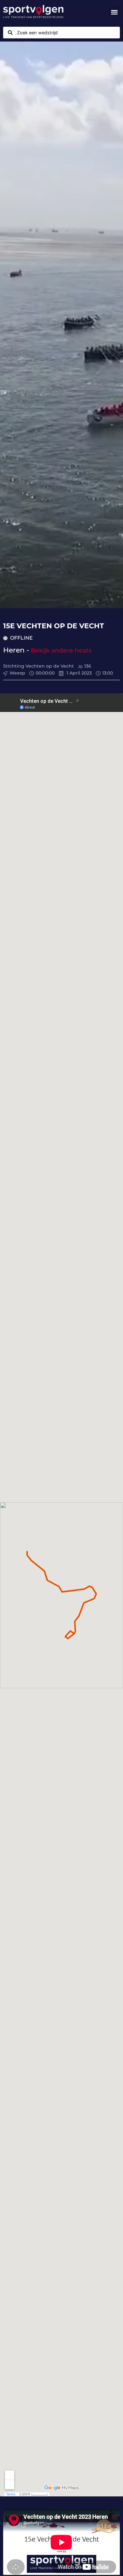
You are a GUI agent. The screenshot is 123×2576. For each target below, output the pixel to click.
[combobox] (61, 33)
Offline (21, 638)
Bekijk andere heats (61, 650)
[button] (115, 12)
